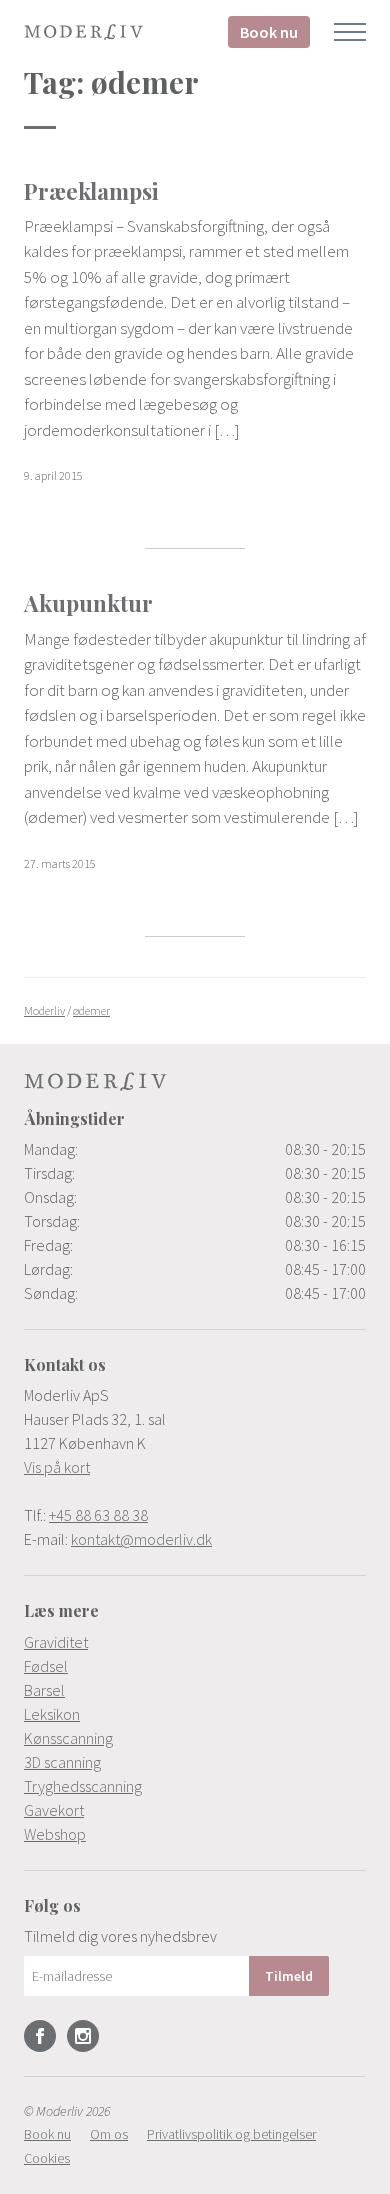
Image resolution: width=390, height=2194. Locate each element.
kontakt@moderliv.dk (141, 1539)
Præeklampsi (91, 191)
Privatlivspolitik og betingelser (231, 2134)
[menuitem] (195, 1642)
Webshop (55, 1834)
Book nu (269, 32)
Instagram (83, 2036)
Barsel (44, 1690)
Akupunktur (88, 603)
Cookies (47, 2158)
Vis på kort (57, 1467)
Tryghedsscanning (83, 1786)
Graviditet (56, 1642)
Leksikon (52, 1714)
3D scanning (62, 1762)
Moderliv (84, 32)
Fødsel (46, 1666)
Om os (109, 2134)
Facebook (40, 2036)
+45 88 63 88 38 (98, 1515)
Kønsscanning (68, 1738)
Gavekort (54, 1810)
